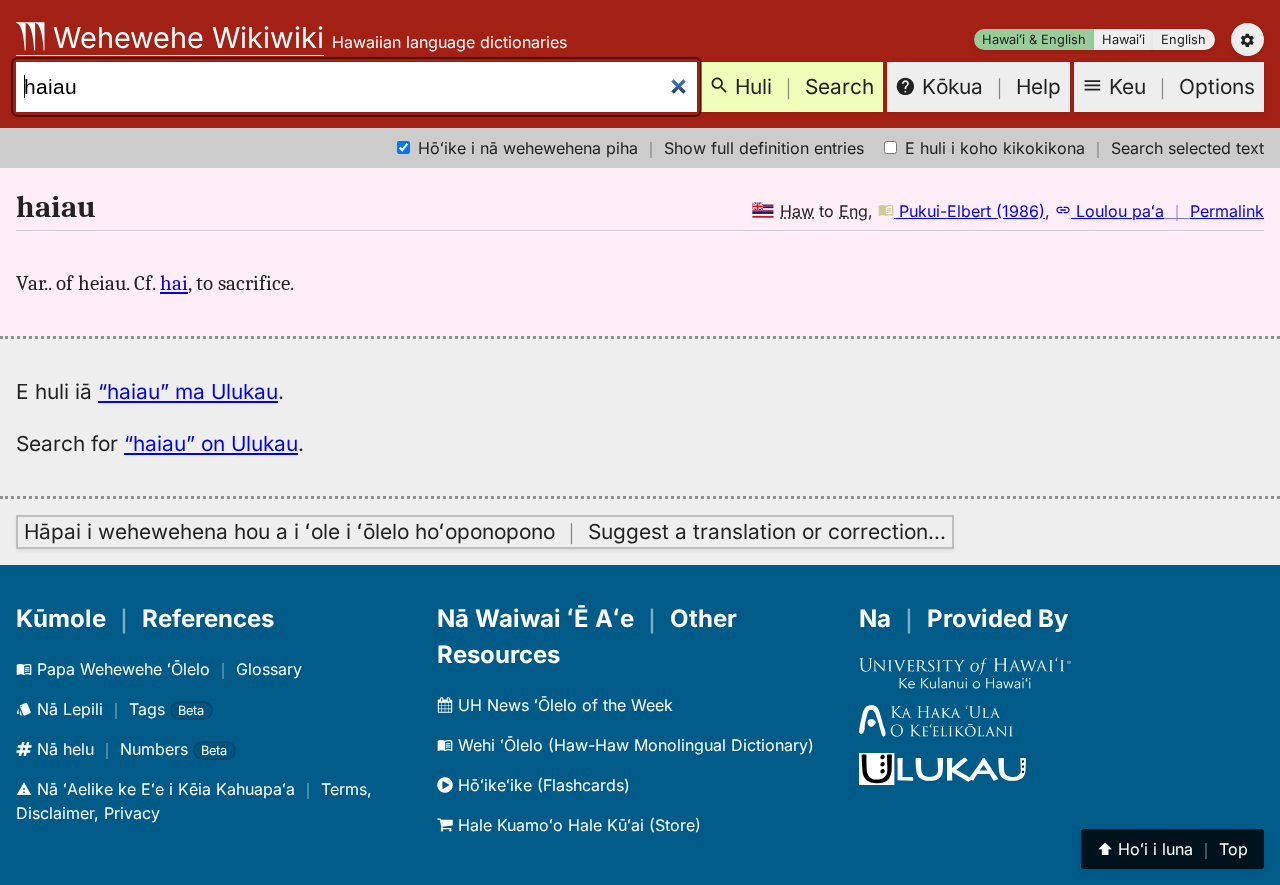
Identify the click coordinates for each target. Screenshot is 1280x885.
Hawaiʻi (1123, 39)
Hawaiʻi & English (1034, 39)
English (1183, 39)
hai (174, 283)
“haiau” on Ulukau (211, 443)
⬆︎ (1172, 849)
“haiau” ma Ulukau (188, 391)
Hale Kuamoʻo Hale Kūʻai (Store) (577, 825)
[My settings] (1247, 39)
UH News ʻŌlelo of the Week (563, 705)
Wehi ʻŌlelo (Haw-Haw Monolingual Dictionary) (633, 745)
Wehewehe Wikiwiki (184, 37)
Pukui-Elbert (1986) (969, 211)
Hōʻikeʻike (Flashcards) (541, 785)
